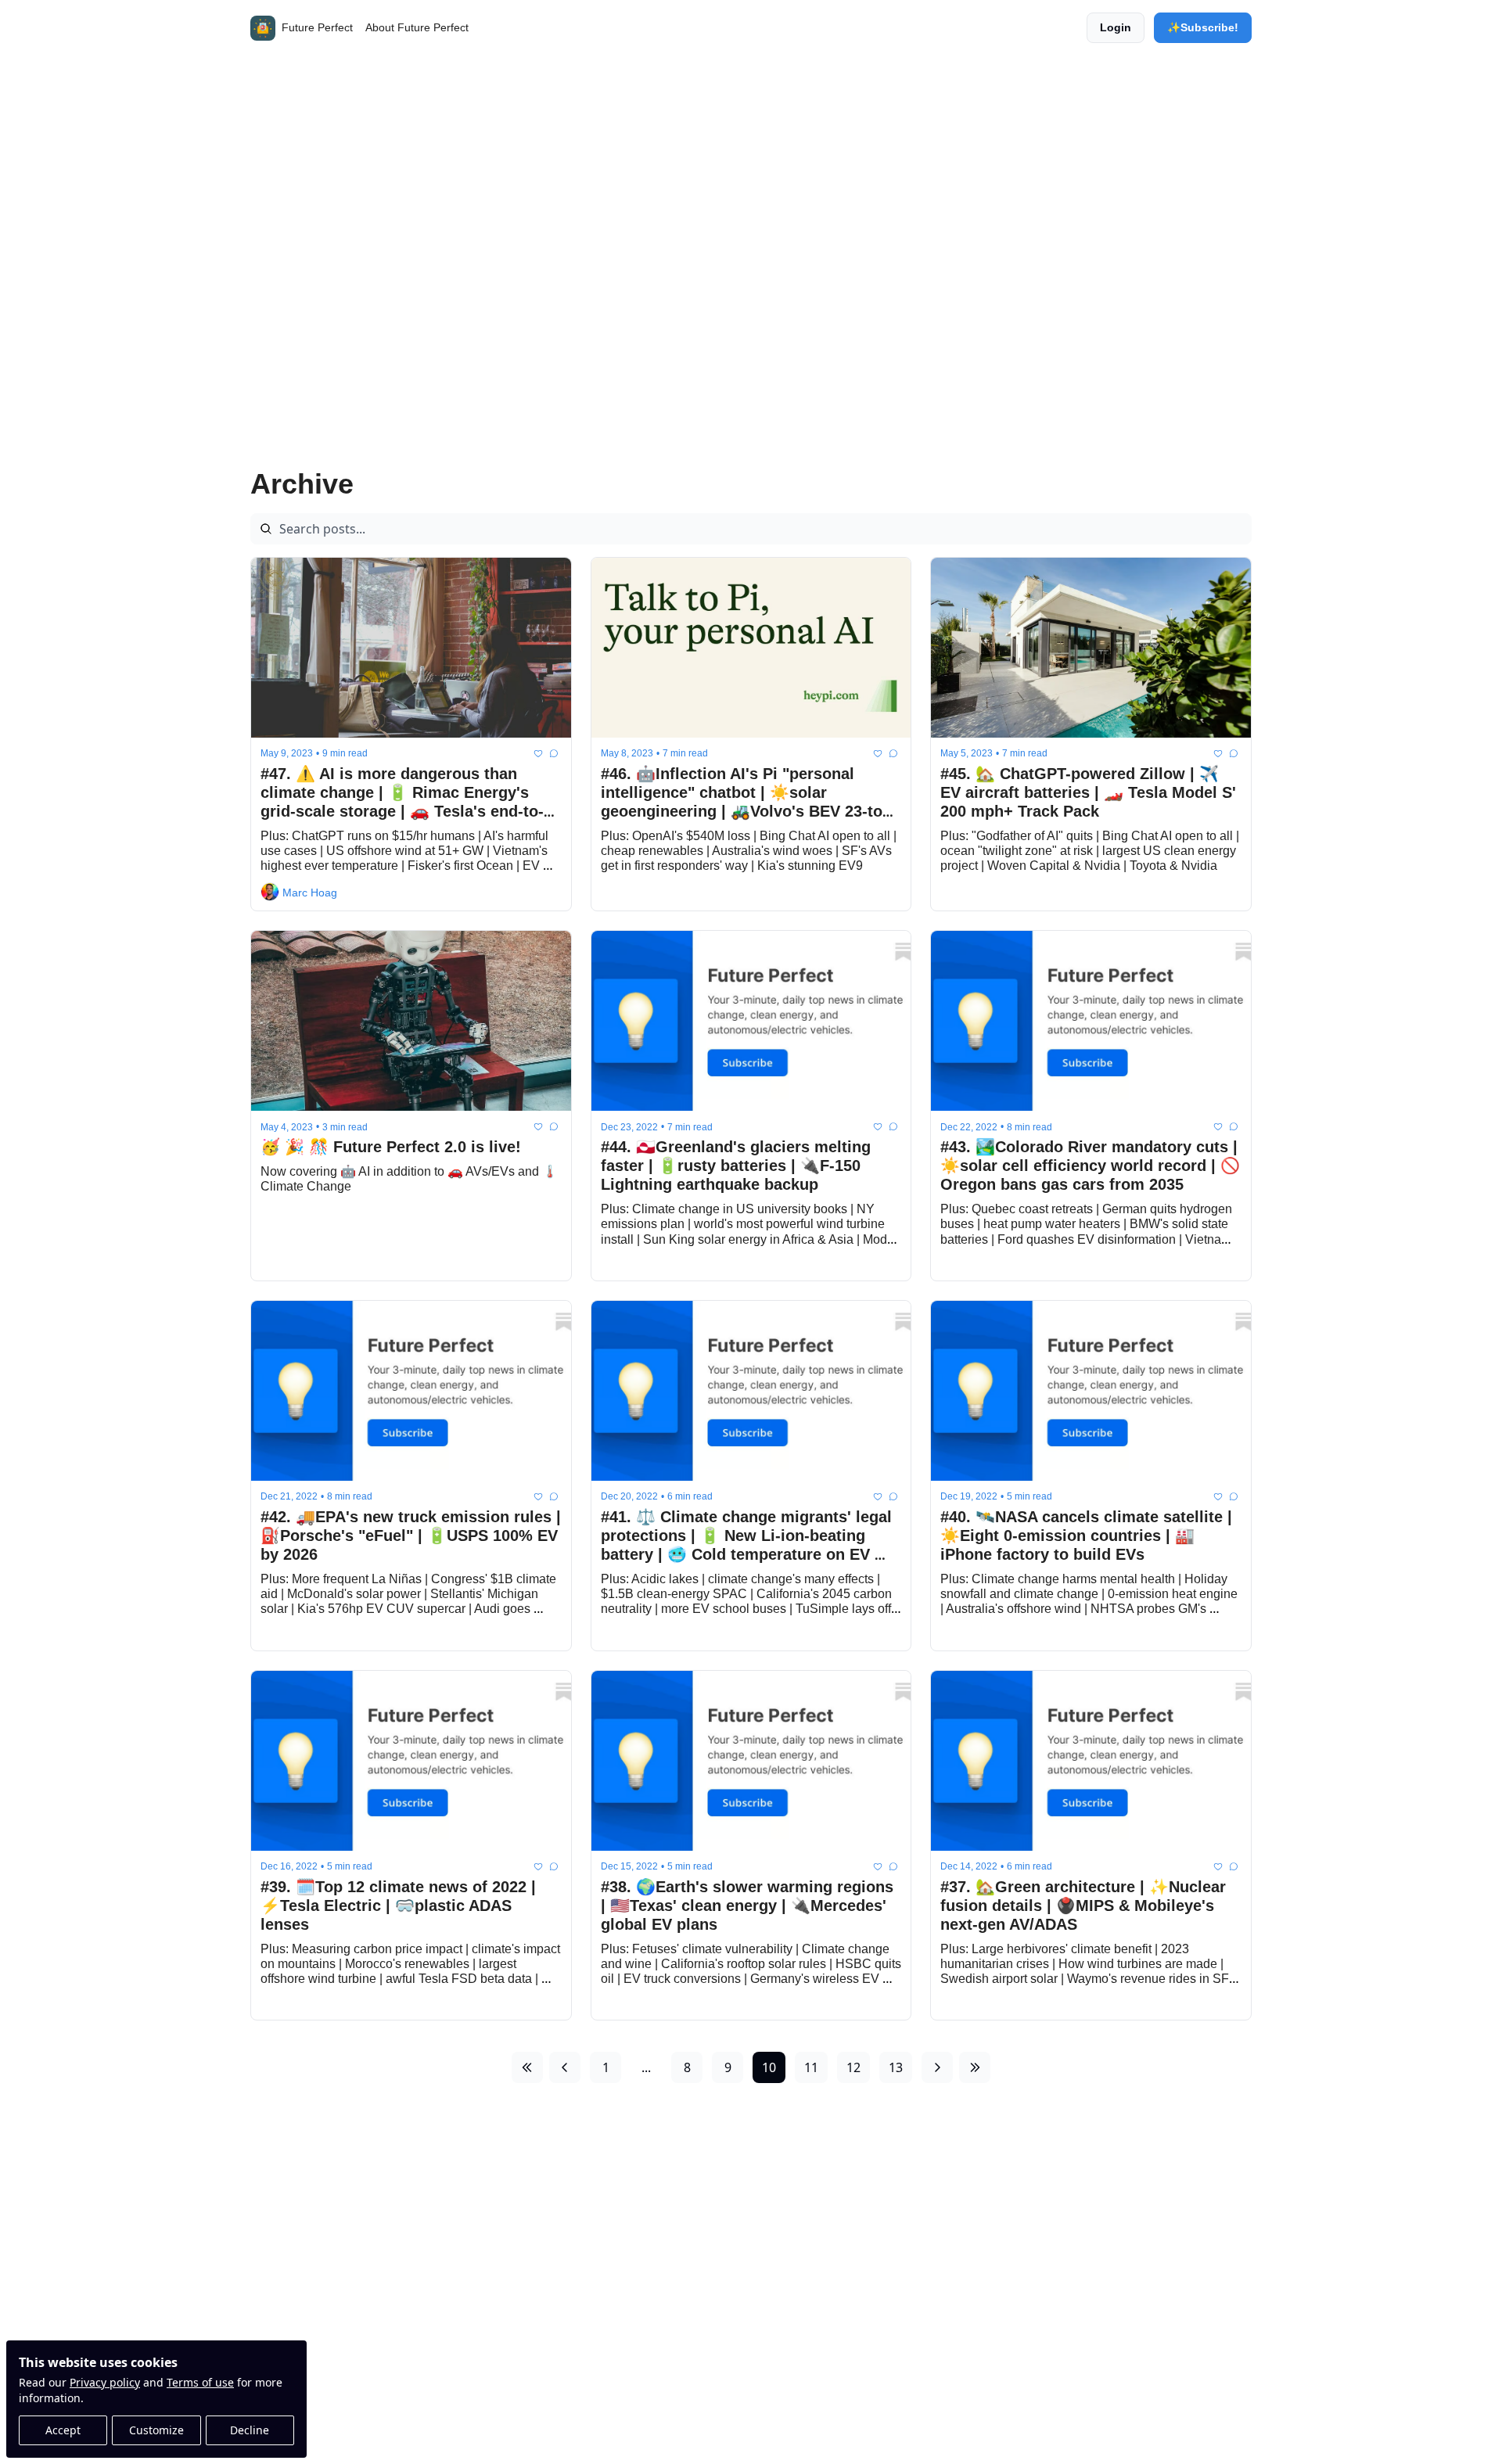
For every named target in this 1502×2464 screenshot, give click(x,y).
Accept (63, 2430)
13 (896, 2067)
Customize (156, 2430)
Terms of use (200, 2382)
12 (853, 2067)
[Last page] (975, 2067)
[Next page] (937, 2067)
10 (769, 2067)
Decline (250, 2430)
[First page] (527, 2067)
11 (811, 2067)
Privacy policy (105, 2382)
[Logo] (263, 28)
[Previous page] (565, 2067)
